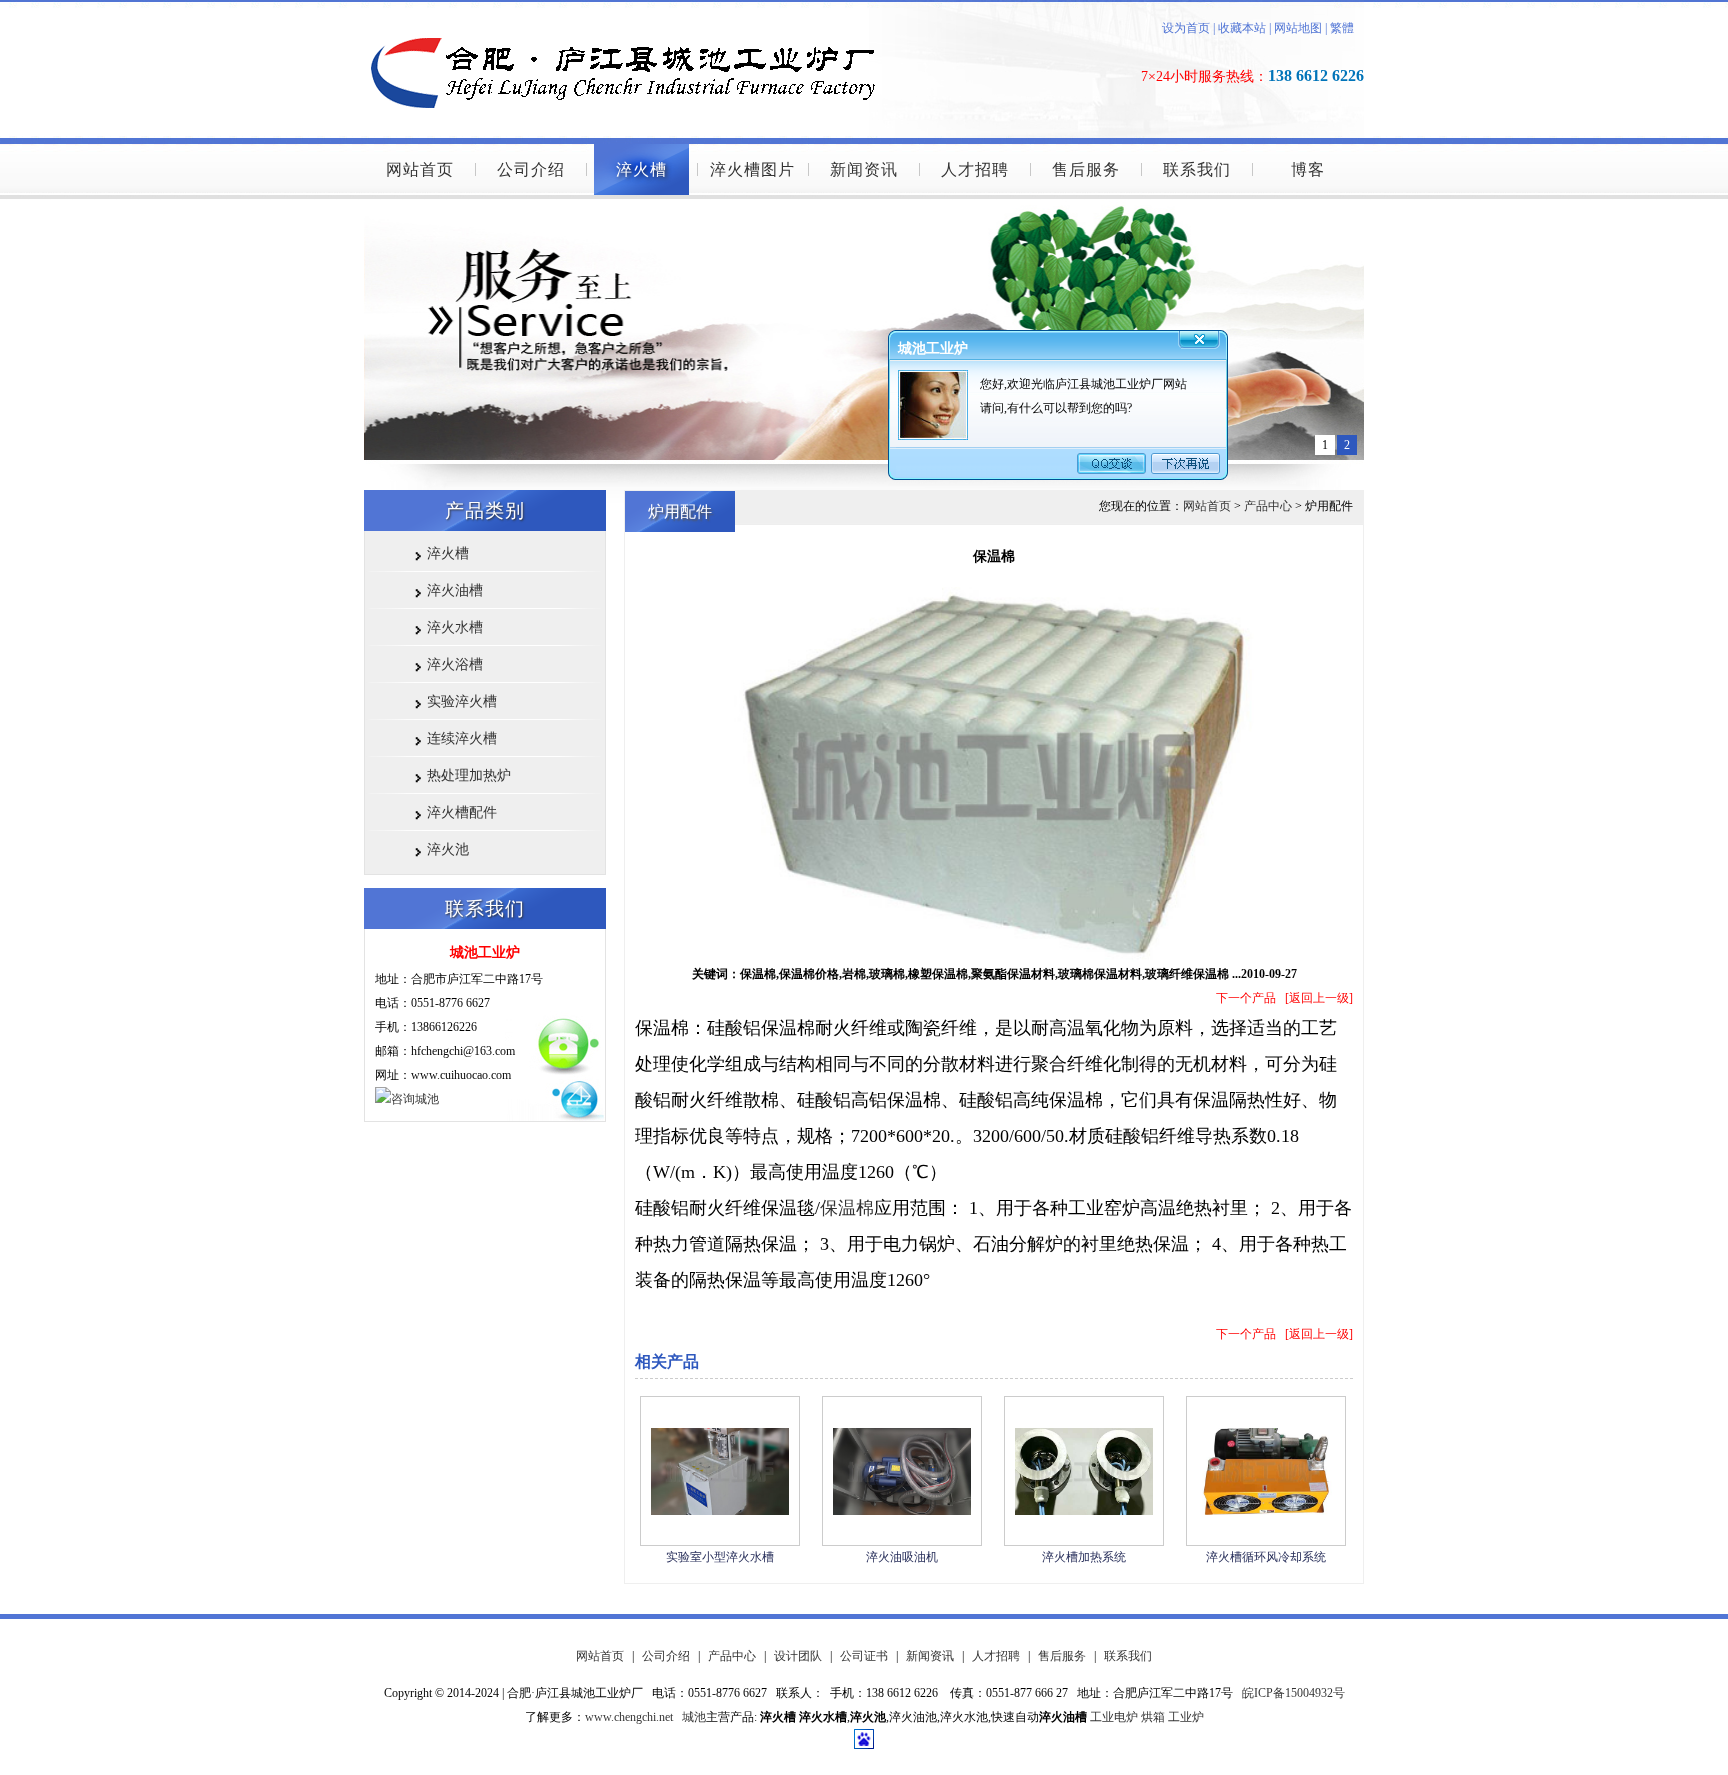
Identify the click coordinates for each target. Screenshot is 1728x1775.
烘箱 (1153, 1717)
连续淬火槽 (462, 738)
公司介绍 (531, 169)
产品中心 (1268, 506)
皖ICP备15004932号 (1293, 1693)
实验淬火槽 (462, 701)
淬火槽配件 (462, 812)
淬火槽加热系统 (1084, 1557)
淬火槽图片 (752, 169)
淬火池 (448, 849)
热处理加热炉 (469, 775)
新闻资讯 (864, 169)
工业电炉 (1114, 1717)
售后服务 (1086, 169)
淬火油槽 (455, 590)
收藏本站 (1240, 28)
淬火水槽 (455, 627)
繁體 (1342, 28)
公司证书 (864, 1656)
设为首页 (1186, 28)
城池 (694, 1717)
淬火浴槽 (455, 664)
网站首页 (420, 169)
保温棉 (847, 1208)
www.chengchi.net (629, 1717)
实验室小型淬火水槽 (720, 1557)
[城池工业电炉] (634, 7)
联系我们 (1197, 169)
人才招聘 (975, 169)
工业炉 (1186, 1717)
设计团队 (798, 1656)
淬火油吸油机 (902, 1557)
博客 (1308, 169)
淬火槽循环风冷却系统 (1266, 1557)
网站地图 (1298, 28)
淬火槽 (641, 169)
